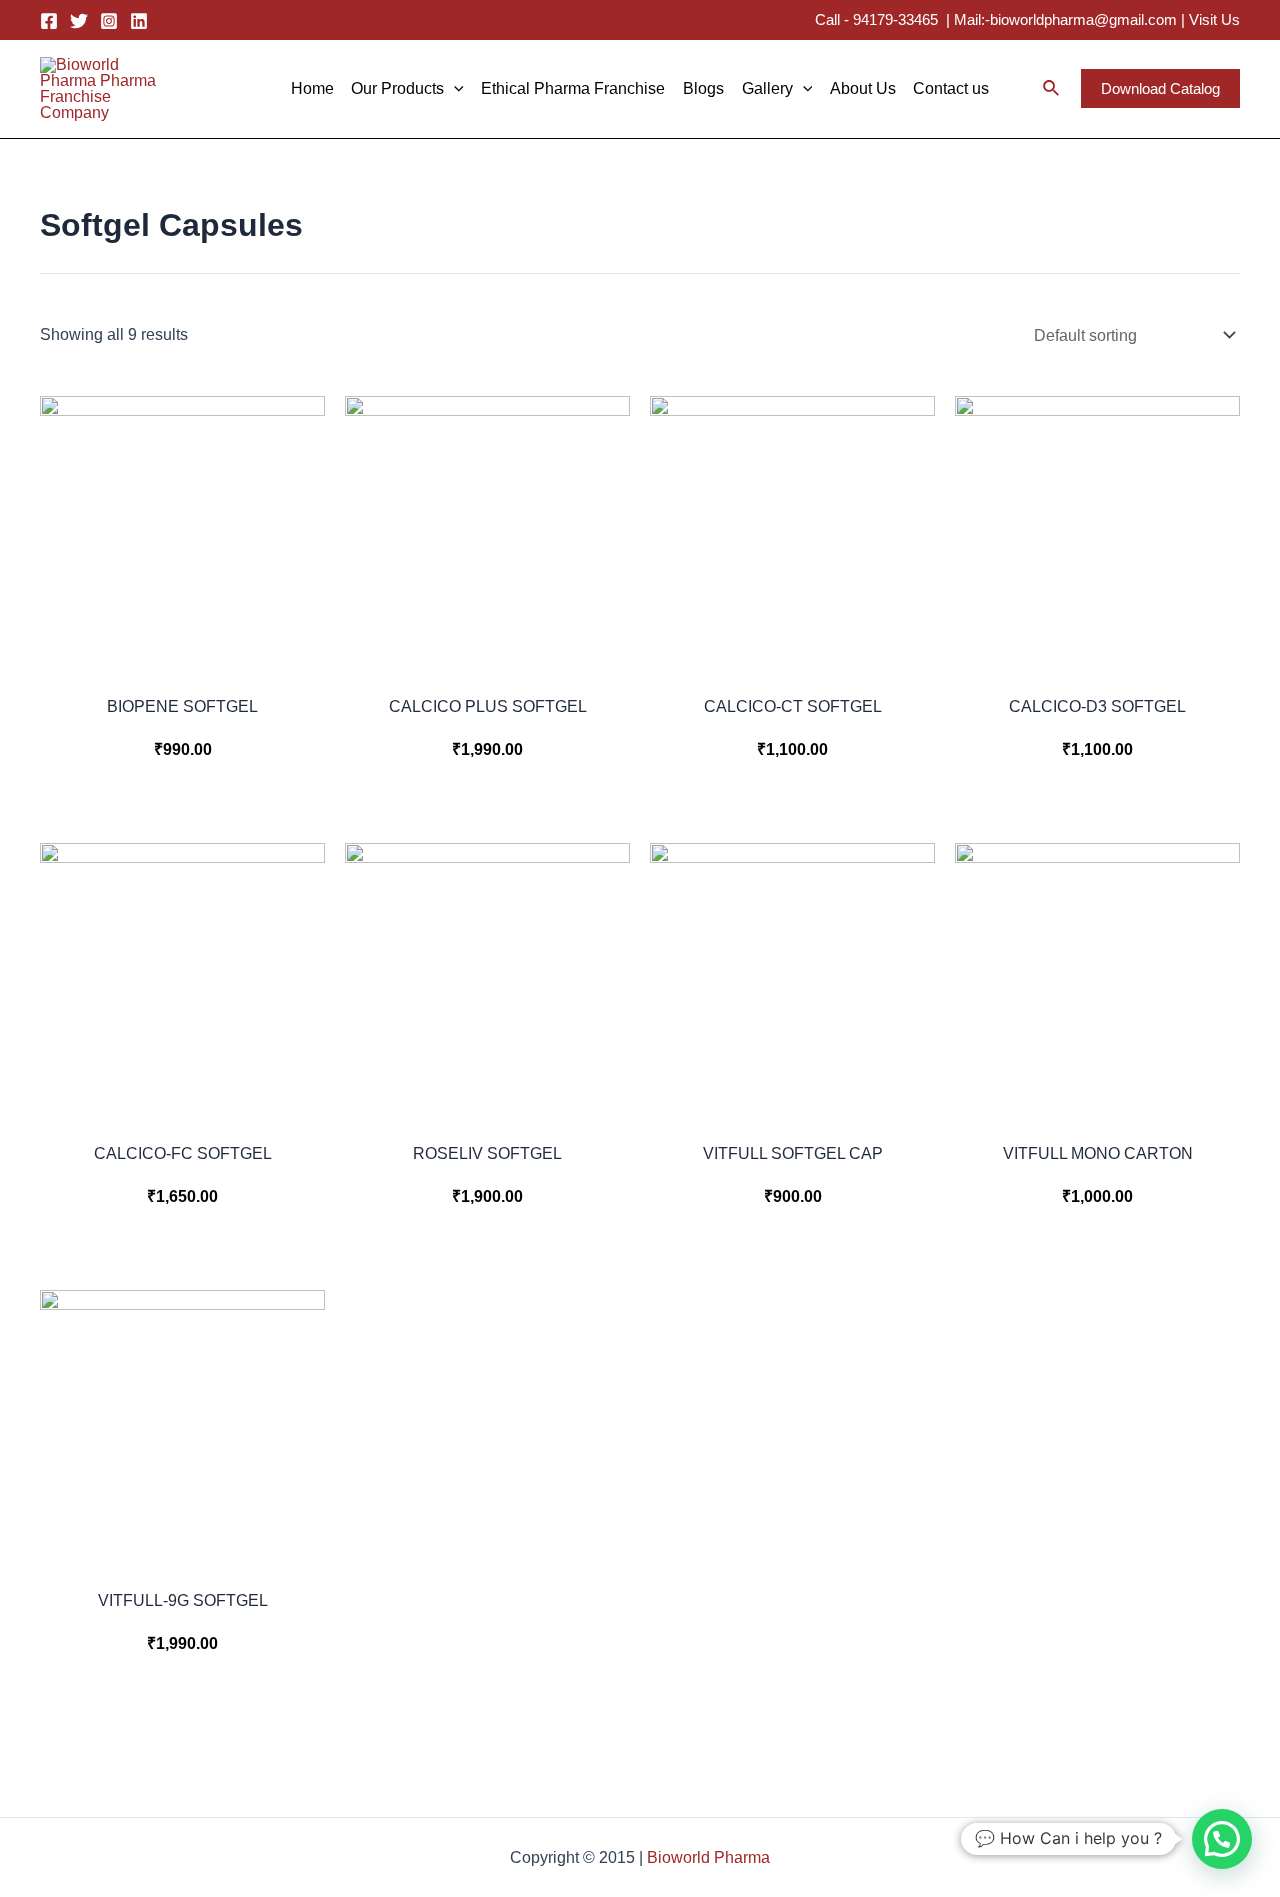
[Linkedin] (139, 21)
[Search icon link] (1052, 91)
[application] (454, 89)
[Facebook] (49, 21)
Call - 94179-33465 (878, 19)
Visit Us (1214, 19)
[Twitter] (79, 21)
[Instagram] (109, 21)
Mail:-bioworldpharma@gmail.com (1065, 19)
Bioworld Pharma (708, 1857)
